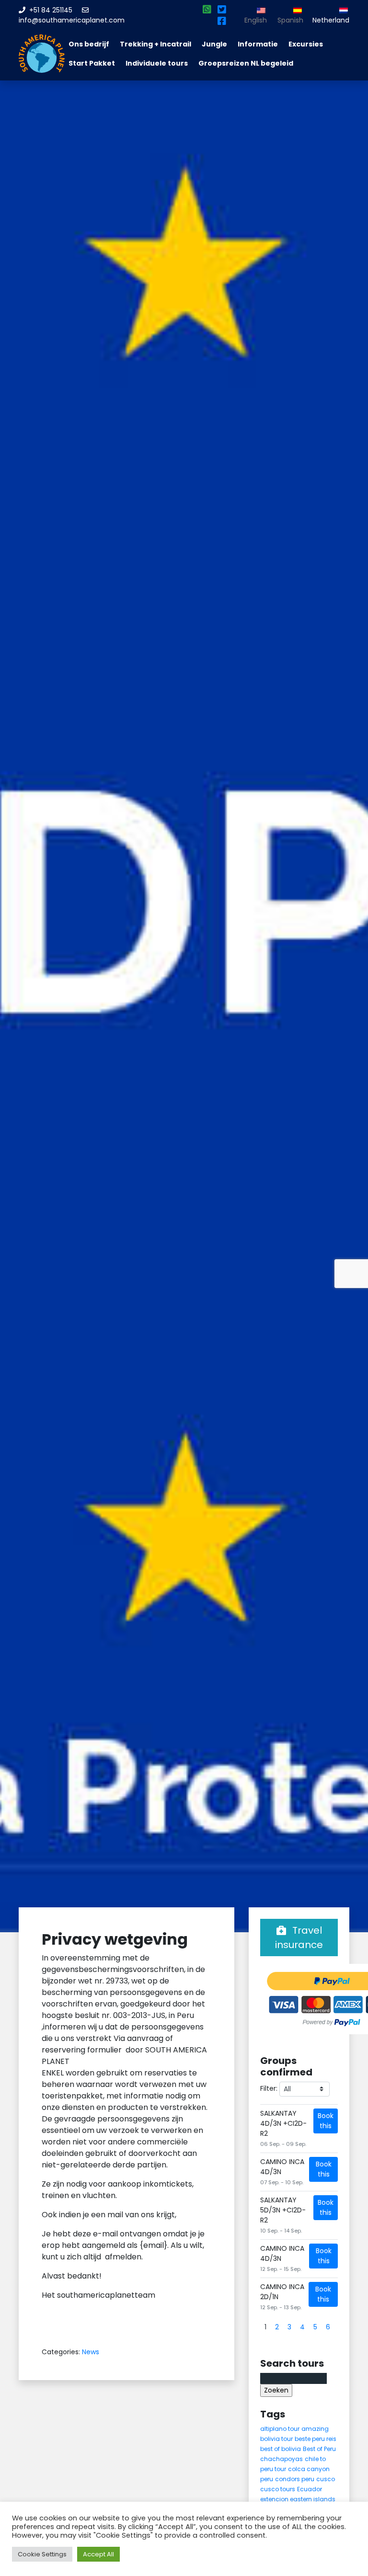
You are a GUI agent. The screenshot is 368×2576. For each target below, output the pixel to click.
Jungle (214, 44)
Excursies (306, 44)
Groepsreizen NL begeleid (246, 63)
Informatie (258, 44)
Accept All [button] (98, 2554)
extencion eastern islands (298, 2499)
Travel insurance (299, 1938)
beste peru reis (316, 2439)
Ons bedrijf (89, 44)
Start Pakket (92, 63)
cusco (326, 2479)
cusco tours (278, 2489)
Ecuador (310, 2489)
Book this (326, 2121)
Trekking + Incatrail (155, 44)
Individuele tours (157, 63)
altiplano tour (280, 2429)
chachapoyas (282, 2459)
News (91, 2352)
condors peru (295, 2479)
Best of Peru (319, 2449)
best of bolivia (281, 2449)
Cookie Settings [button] (42, 2554)
